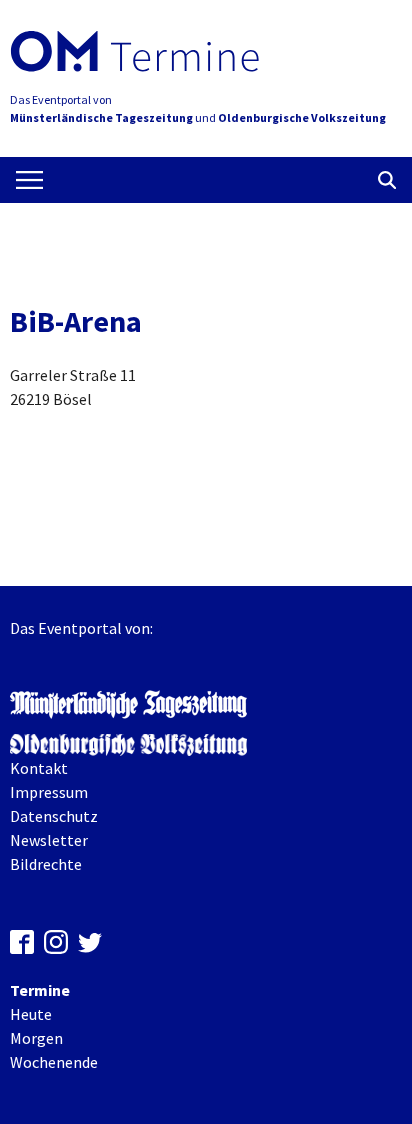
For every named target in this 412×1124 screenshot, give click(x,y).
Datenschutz (54, 816)
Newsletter (49, 840)
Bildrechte (46, 864)
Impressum (49, 792)
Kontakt (39, 768)
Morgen (36, 1038)
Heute (31, 1014)
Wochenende (54, 1062)
